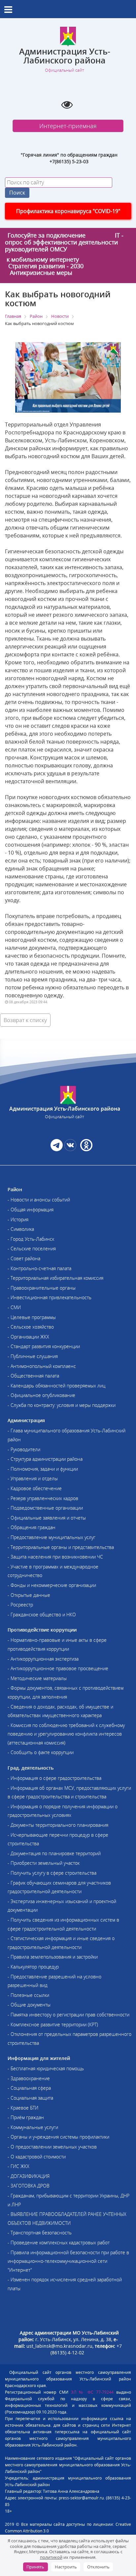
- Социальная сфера (29, 2088)
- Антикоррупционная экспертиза (43, 1659)
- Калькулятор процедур (33, 1967)
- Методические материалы (37, 1678)
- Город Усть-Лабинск (31, 1239)
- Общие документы (29, 2005)
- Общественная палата (33, 1376)
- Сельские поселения (32, 1249)
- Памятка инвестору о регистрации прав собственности (68, 2015)
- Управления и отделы (33, 1478)
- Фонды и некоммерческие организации (52, 1585)
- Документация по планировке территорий (54, 1853)
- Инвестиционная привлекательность (50, 1297)
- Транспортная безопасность (40, 2233)
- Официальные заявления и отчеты (47, 1518)
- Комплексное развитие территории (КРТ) (53, 2024)
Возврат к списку (25, 1020)
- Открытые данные (29, 1595)
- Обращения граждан (32, 1527)
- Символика (21, 1229)
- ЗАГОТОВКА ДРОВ (29, 2186)
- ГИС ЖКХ (18, 2166)
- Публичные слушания (33, 1356)
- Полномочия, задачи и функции (43, 1469)
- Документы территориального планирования (58, 1825)
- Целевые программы (32, 1317)
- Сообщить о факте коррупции (41, 1752)
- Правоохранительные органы (42, 1288)
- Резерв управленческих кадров (43, 1498)
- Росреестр (20, 1605)
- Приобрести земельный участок (44, 1863)
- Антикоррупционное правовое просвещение (58, 1668)
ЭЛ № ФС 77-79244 (92, 2392)
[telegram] (57, 1149)
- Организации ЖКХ (28, 1337)
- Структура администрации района (45, 1459)
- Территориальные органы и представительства (61, 1547)
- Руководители (24, 1449)
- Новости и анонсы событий (39, 1200)
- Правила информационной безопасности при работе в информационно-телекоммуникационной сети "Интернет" (68, 2261)
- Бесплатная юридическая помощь (46, 2068)
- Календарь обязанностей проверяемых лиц (56, 1386)
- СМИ (14, 1307)
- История (18, 1219)
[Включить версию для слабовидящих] (67, 104)
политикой (51, 2557)
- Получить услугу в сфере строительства (52, 1873)
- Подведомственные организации (45, 1508)
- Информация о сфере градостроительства (54, 1778)
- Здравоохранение (29, 2078)
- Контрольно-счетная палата (39, 1268)
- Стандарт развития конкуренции (44, 1346)
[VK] (70, 1149)
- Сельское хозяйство (31, 1327)
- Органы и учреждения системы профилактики (58, 2137)
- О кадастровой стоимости (37, 2157)
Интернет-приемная (68, 126)
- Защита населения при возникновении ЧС (55, 1557)
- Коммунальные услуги (33, 2127)
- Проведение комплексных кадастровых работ (59, 2243)
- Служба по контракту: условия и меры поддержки (62, 1405)
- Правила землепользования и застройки (53, 1957)
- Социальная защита (30, 2098)
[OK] (86, 1149)
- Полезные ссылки (28, 1995)
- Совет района (24, 1258)
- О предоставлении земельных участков (52, 2147)
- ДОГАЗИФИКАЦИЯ (29, 2176)
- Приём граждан (26, 2117)
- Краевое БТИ (23, 2108)
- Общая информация (31, 1210)
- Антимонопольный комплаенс (42, 1366)
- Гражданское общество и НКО (42, 1615)
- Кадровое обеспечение (35, 1488)
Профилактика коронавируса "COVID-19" (68, 211)
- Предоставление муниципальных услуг (51, 1537)
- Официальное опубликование (41, 1395)
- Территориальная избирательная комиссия (55, 1278)
